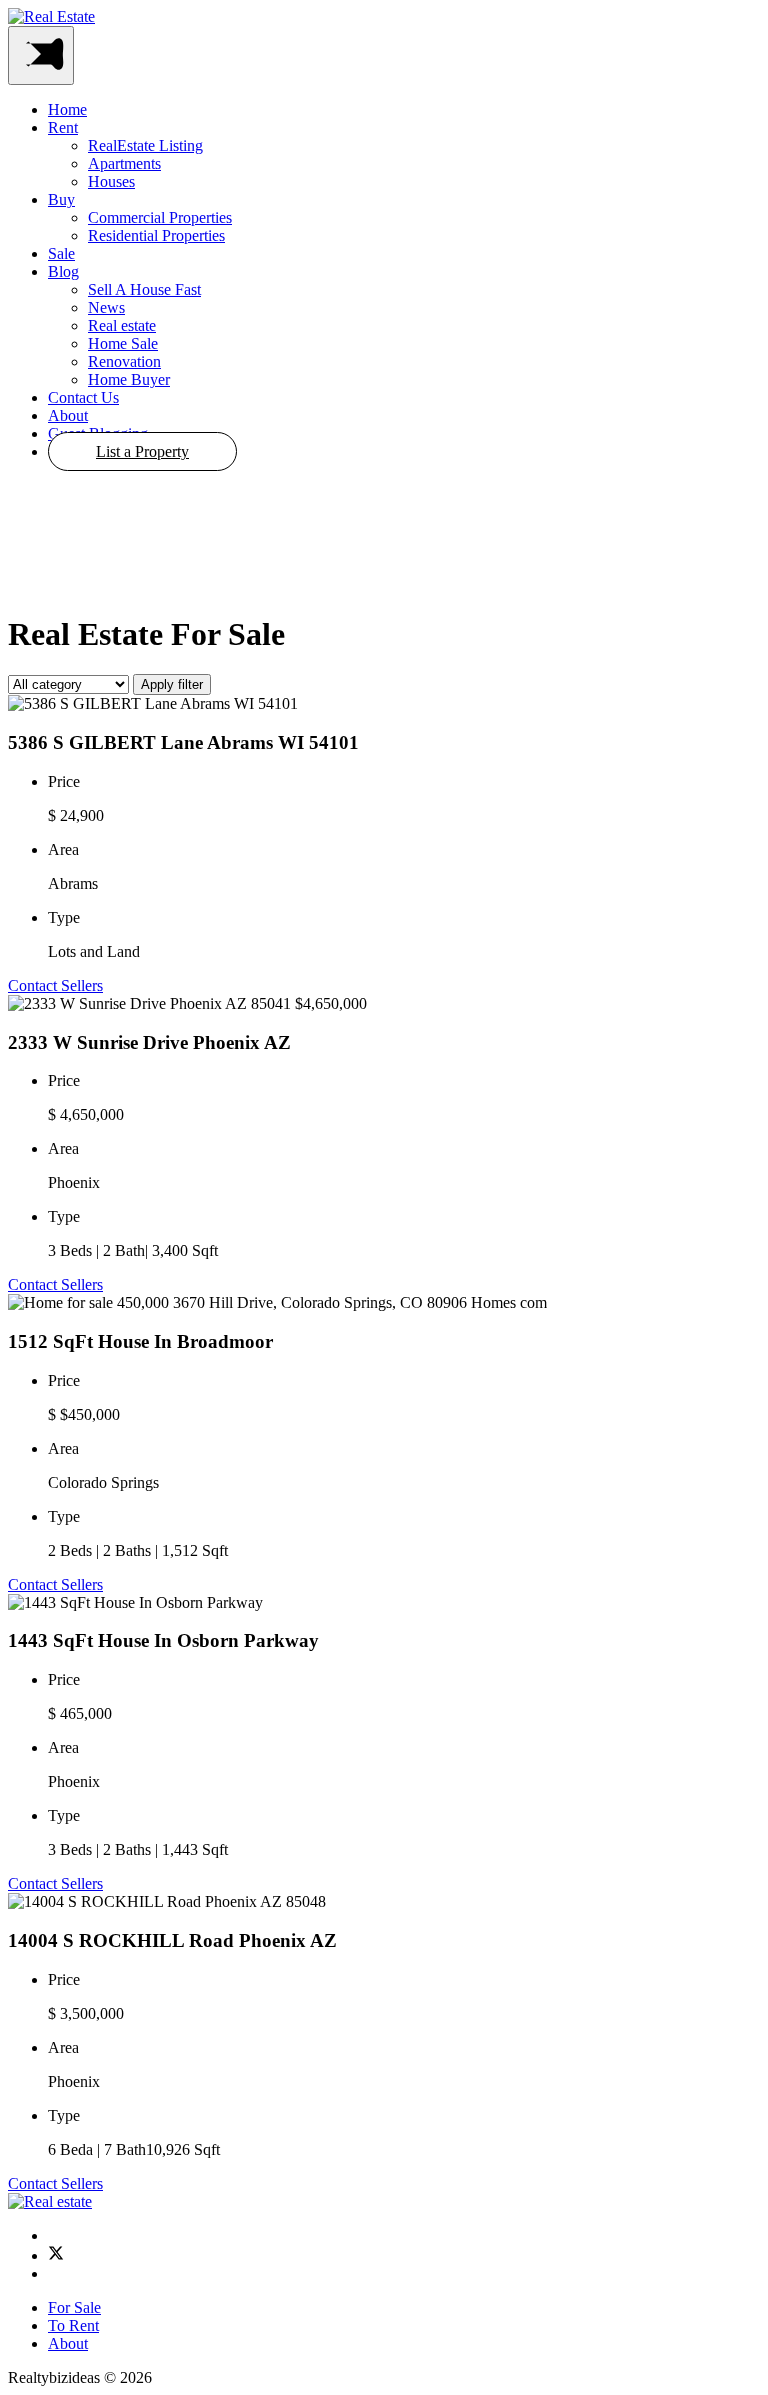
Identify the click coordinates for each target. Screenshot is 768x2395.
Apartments (124, 163)
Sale (61, 253)
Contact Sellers (55, 985)
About (68, 415)
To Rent (73, 2325)
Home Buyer (129, 379)
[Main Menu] (41, 55)
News (106, 307)
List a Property (142, 451)
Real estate (122, 325)
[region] (384, 536)
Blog (63, 271)
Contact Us (83, 397)
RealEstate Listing (145, 145)
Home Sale (123, 343)
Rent (63, 127)
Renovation (124, 361)
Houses (111, 181)
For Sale (74, 2307)
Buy (61, 199)
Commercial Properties (160, 217)
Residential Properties (156, 235)
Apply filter (172, 684)
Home (67, 109)
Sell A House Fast (144, 289)
